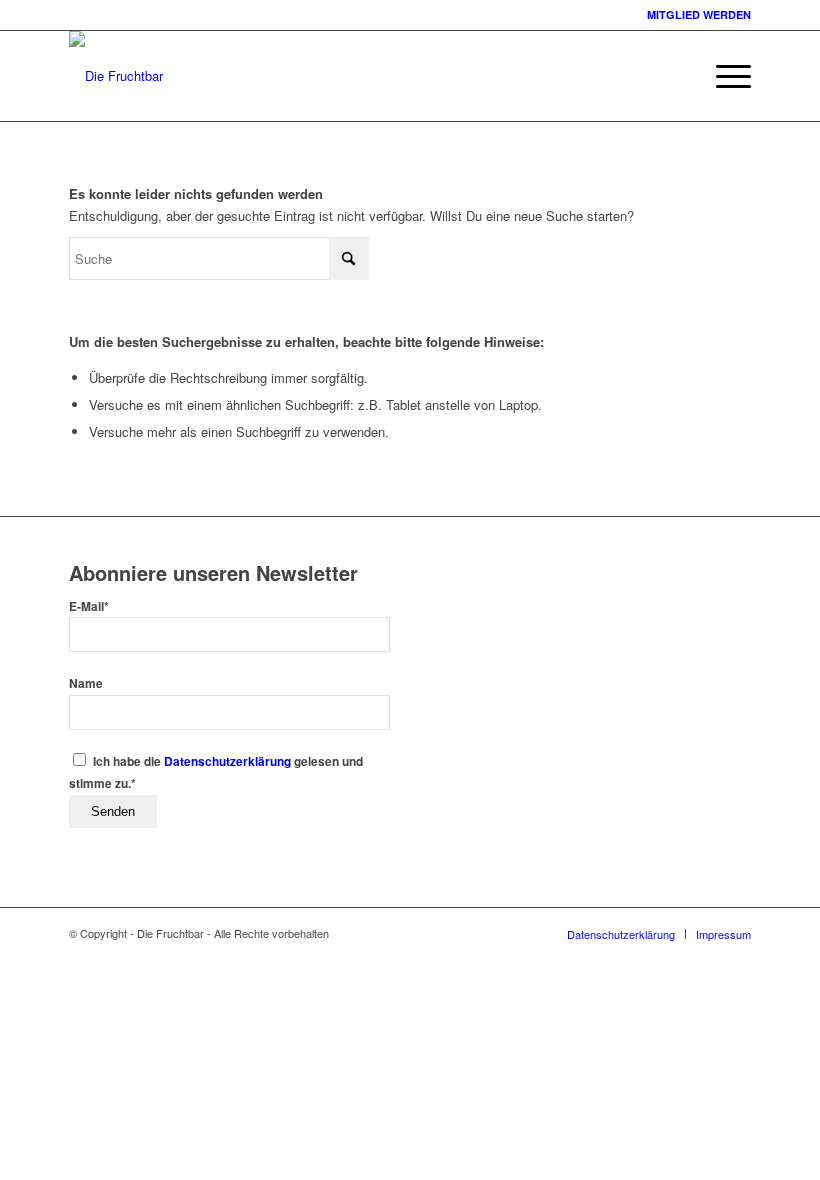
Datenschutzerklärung (227, 761)
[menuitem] (723, 76)
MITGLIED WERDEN (699, 14)
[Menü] (723, 76)
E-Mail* (89, 606)
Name (86, 683)
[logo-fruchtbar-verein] (116, 76)
